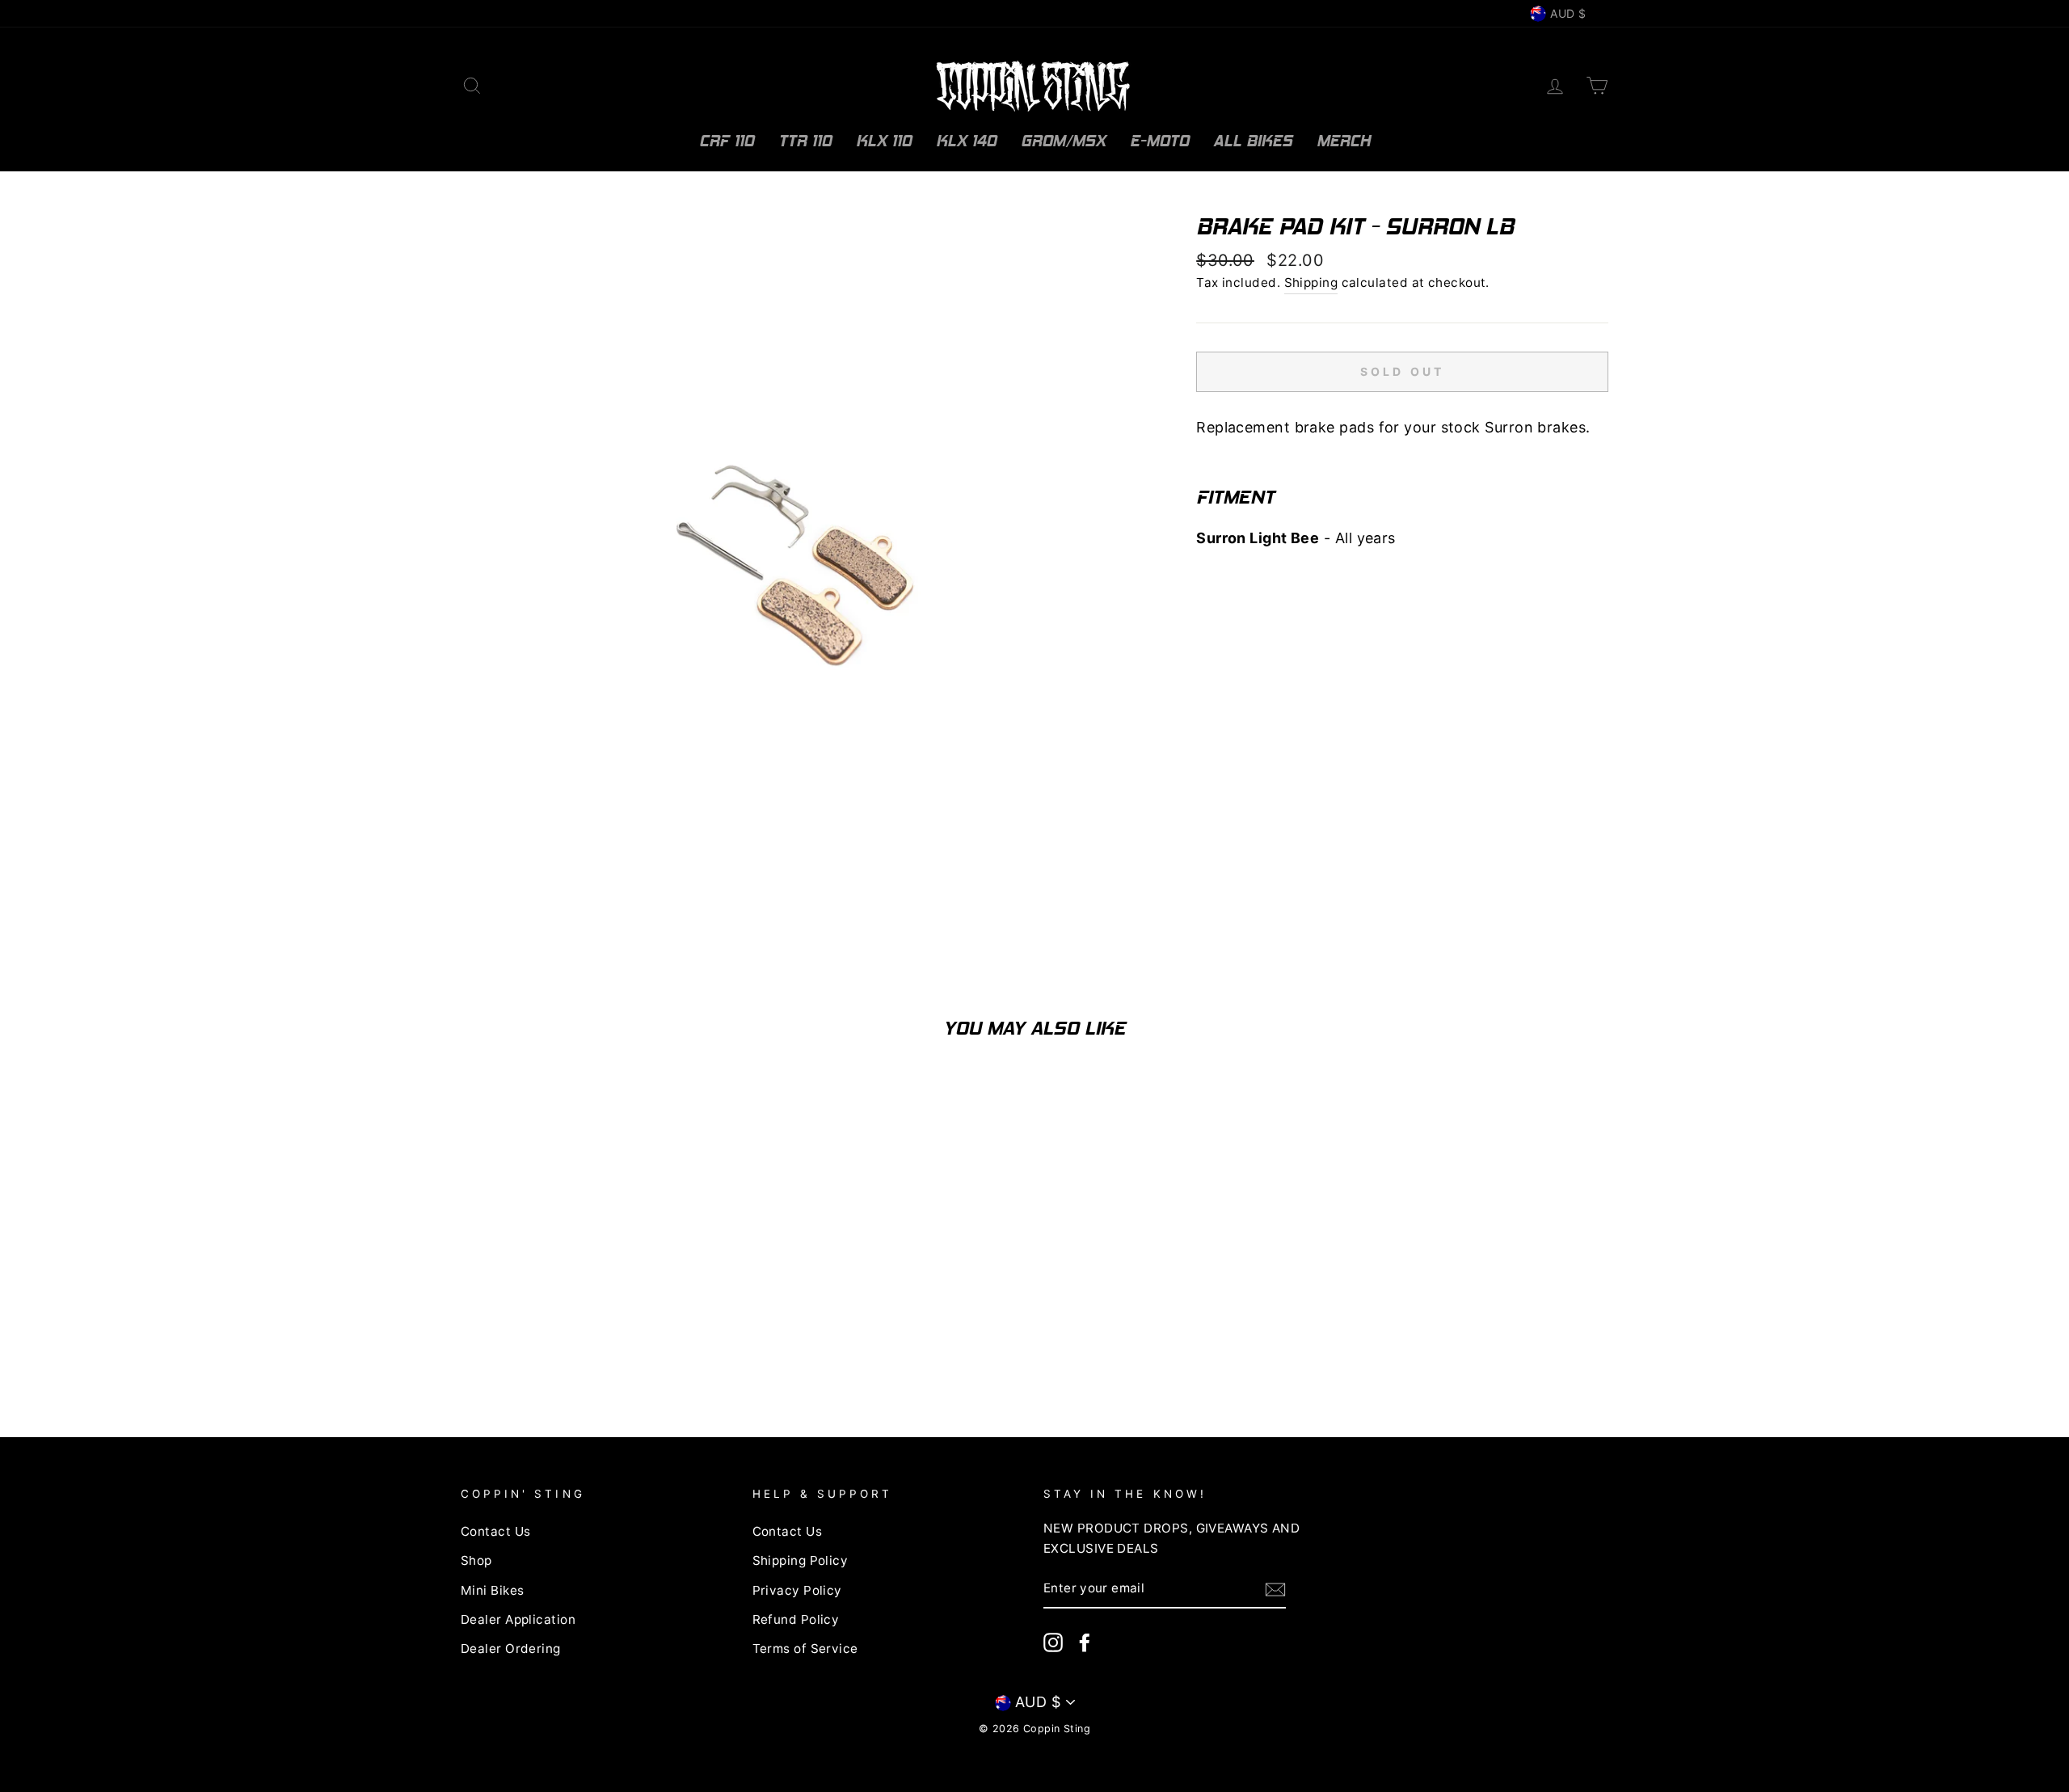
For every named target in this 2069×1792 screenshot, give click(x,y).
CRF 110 (727, 141)
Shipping (1311, 283)
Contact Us (496, 1531)
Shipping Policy (801, 1560)
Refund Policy (796, 1619)
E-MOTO (1159, 141)
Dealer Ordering (511, 1649)
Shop (476, 1560)
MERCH (1344, 141)
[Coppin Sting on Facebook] (1085, 1643)
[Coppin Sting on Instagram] (1053, 1643)
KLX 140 (966, 141)
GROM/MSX (1063, 141)
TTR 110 (805, 141)
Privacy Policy (797, 1590)
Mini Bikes (493, 1590)
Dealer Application (518, 1619)
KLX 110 (884, 141)
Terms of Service (805, 1649)
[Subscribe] (1275, 1590)
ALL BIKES (1253, 141)
